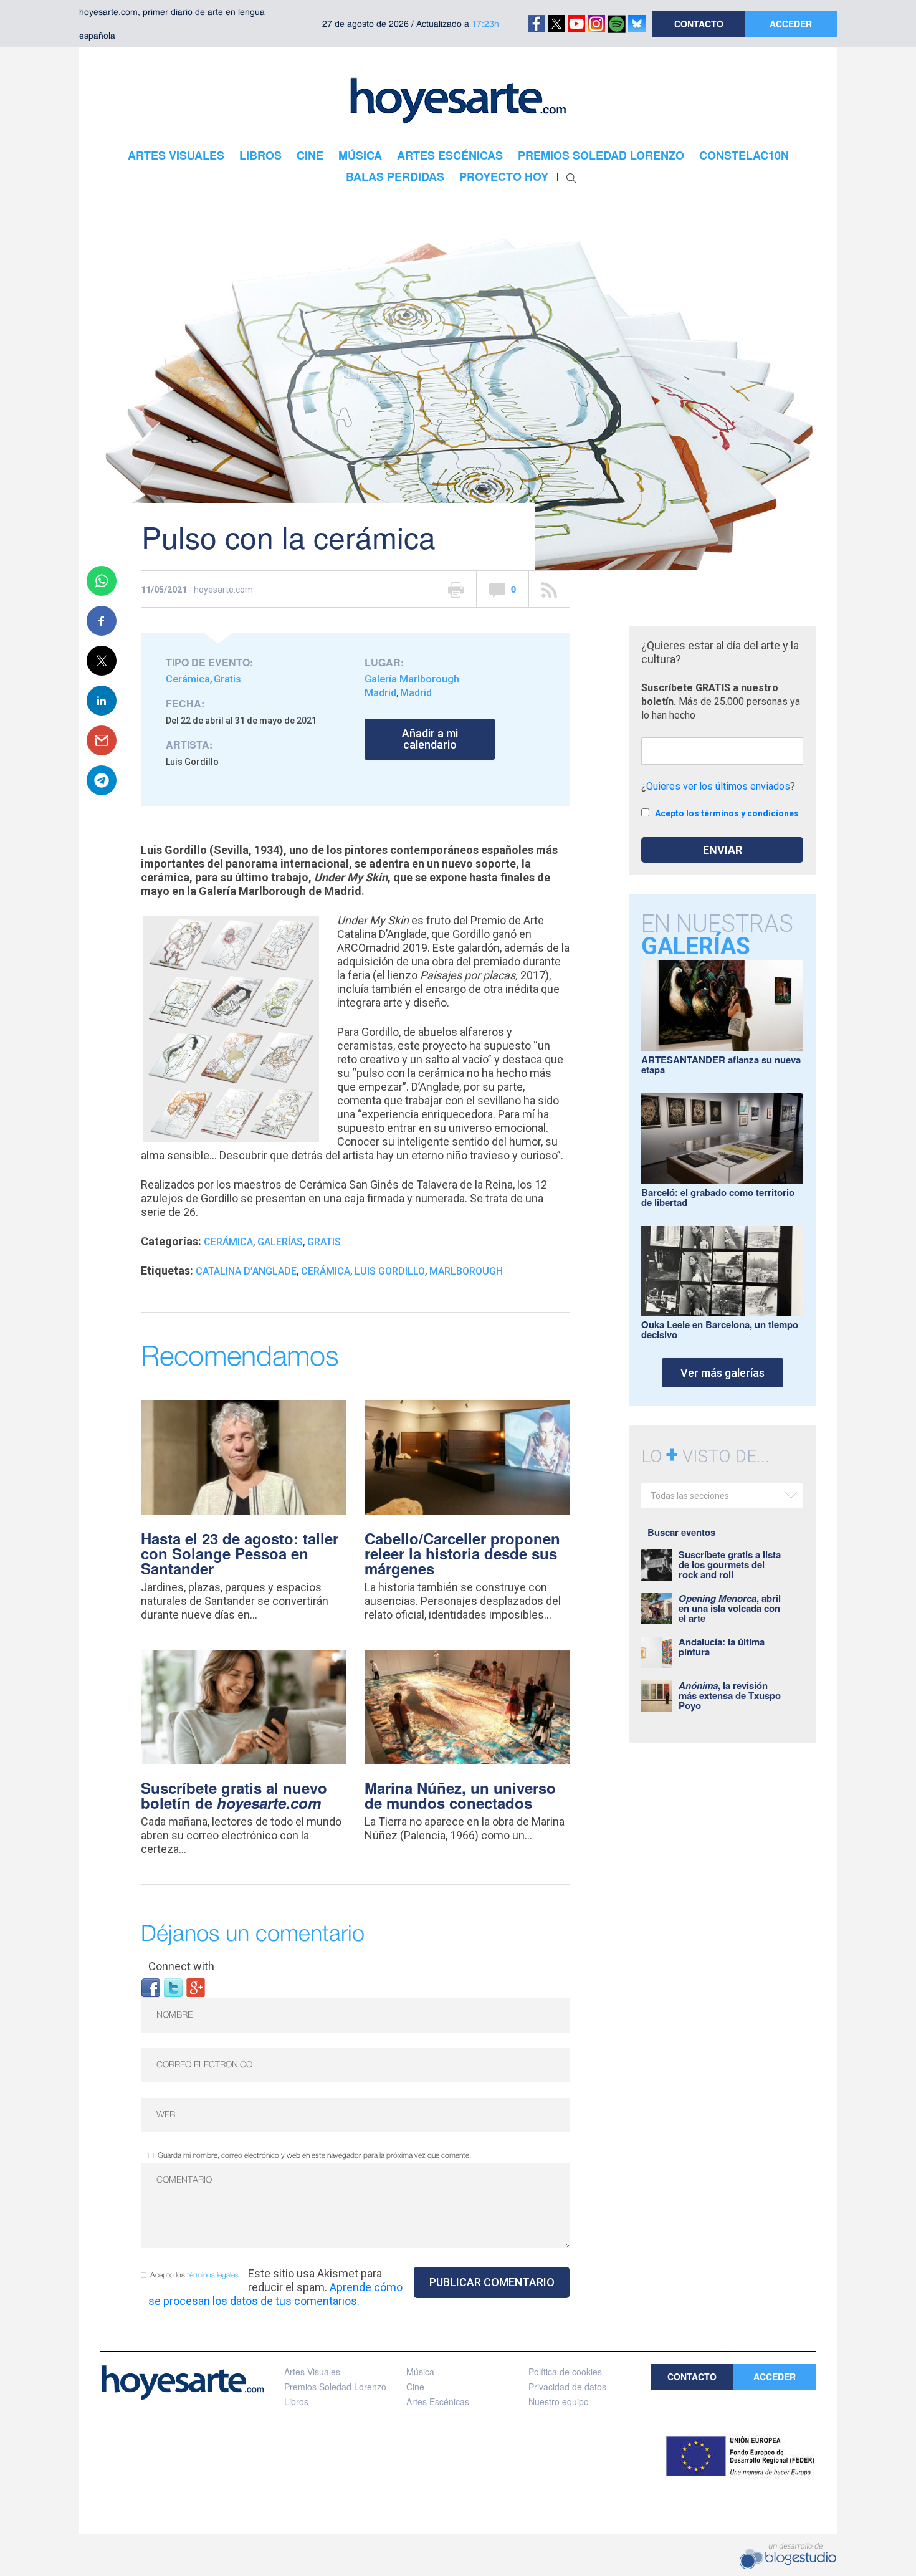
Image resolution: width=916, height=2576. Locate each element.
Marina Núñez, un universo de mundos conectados (460, 1795)
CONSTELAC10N (744, 155)
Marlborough (466, 1271)
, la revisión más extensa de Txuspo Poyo (730, 1695)
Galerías (280, 1242)
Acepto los (194, 2275)
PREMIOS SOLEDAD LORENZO (601, 155)
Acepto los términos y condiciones (727, 813)
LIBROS (260, 155)
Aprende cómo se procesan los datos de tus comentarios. (275, 2294)
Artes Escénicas (438, 2401)
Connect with (181, 1966)
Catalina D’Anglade (246, 1271)
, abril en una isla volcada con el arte (730, 1608)
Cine (415, 2387)
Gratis (227, 679)
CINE (310, 155)
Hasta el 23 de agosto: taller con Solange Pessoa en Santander (240, 1553)
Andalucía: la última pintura (722, 1647)
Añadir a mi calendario (430, 739)
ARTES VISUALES (176, 155)
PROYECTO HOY (504, 176)
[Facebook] (151, 1987)
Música (420, 2372)
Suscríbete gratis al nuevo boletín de (234, 1795)
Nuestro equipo (559, 2401)
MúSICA (360, 155)
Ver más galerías (723, 1373)
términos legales (213, 2275)
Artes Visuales (312, 2372)
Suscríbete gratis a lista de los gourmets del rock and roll (730, 1564)
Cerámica (188, 679)
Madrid (416, 693)
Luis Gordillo (390, 1271)
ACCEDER (791, 24)
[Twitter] (173, 1987)
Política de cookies (565, 2372)
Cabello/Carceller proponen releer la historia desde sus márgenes (462, 1553)
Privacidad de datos (567, 2387)
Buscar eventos (681, 1532)
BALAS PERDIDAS (395, 176)
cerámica (326, 1271)
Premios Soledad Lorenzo (335, 2387)
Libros (296, 2401)
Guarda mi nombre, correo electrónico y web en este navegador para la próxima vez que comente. (314, 2156)
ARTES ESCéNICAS (450, 155)
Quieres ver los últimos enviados (718, 786)
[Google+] (196, 1987)
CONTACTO (699, 24)
